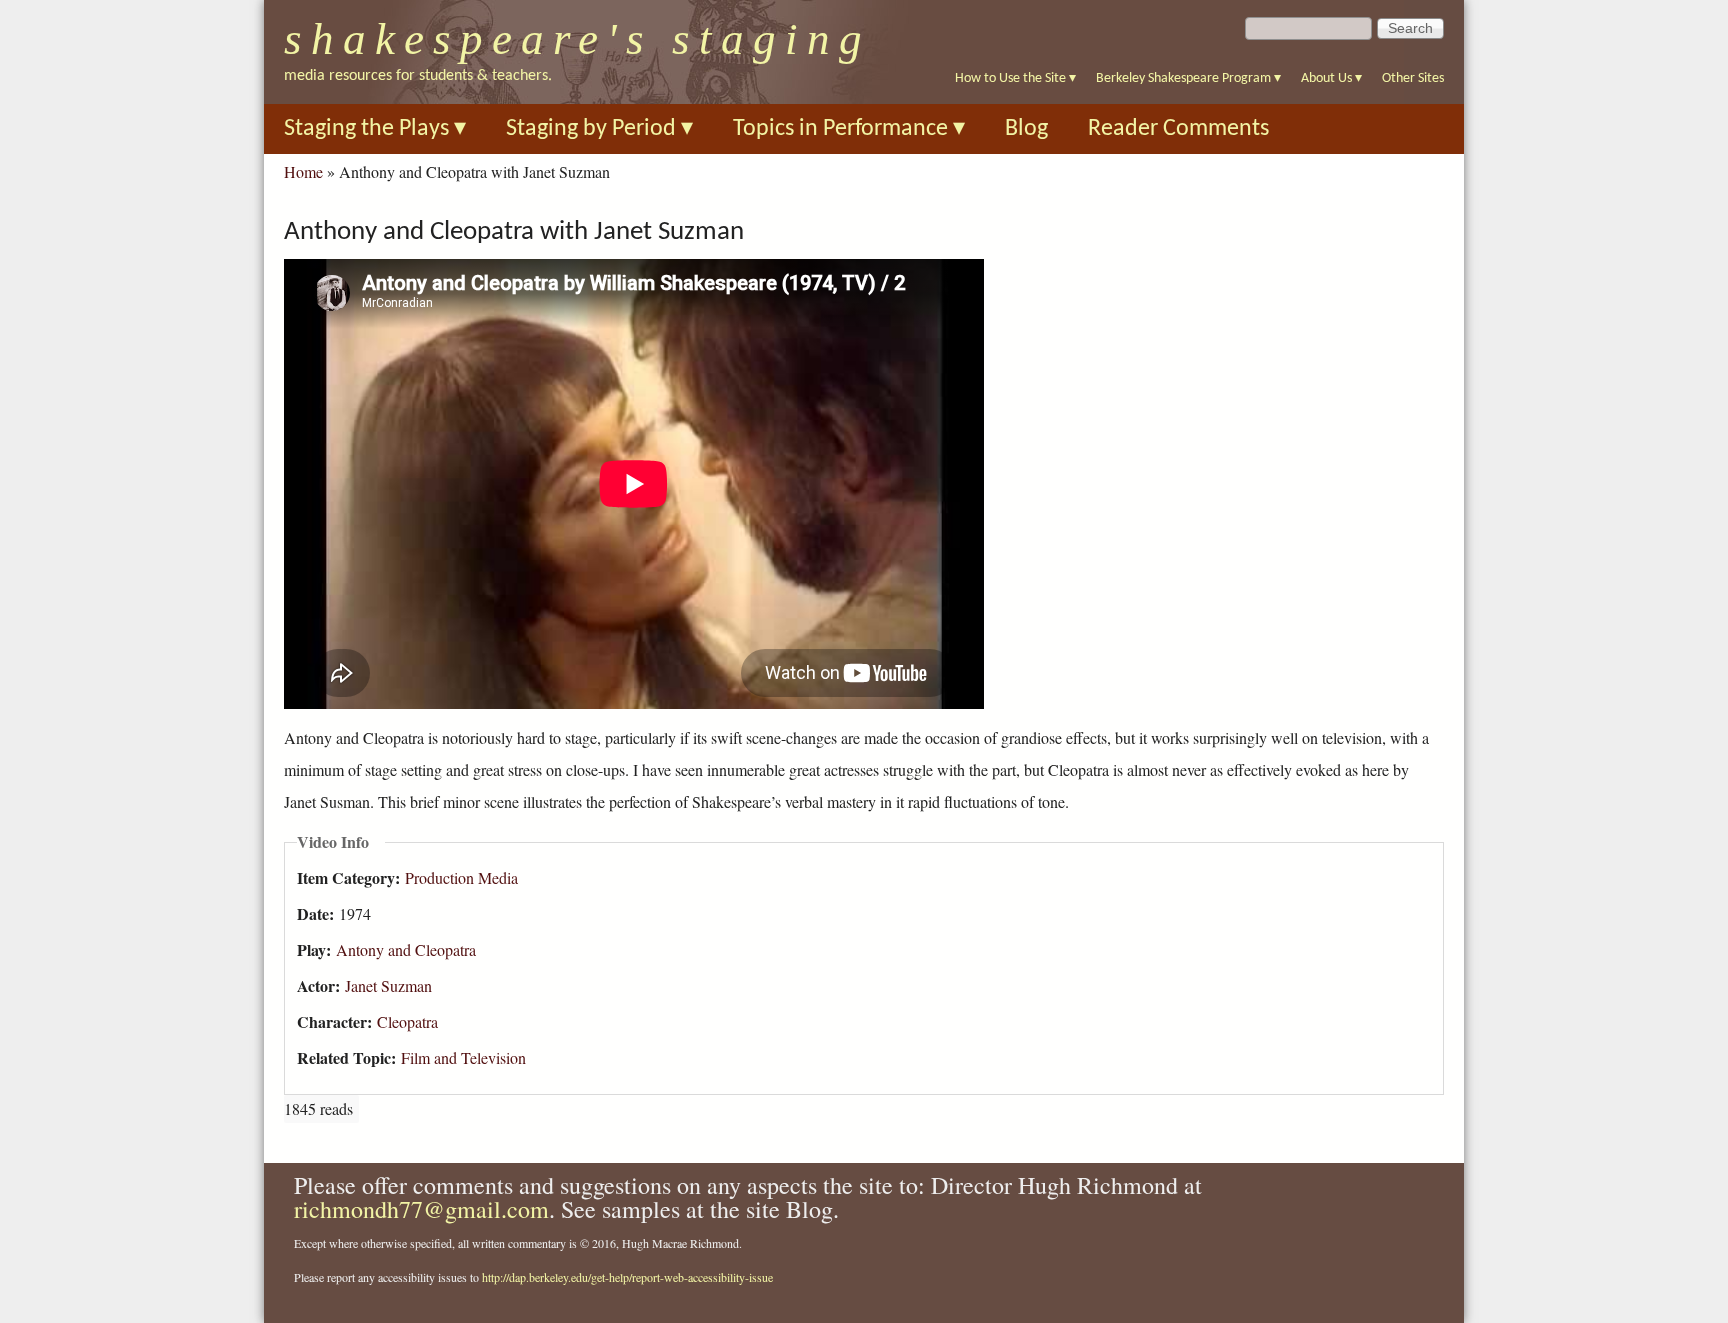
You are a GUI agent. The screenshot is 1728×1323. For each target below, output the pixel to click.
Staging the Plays (375, 129)
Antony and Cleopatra (406, 949)
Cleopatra (407, 1021)
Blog (1026, 129)
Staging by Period (599, 129)
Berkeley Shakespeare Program (1188, 78)
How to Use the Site (1015, 78)
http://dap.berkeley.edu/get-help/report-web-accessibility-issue (627, 1277)
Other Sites (1413, 78)
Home (303, 171)
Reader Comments (1178, 129)
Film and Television (463, 1057)
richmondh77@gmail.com (421, 1209)
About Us (1331, 78)
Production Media (461, 877)
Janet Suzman (388, 985)
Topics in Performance (849, 129)
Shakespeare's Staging (577, 39)
